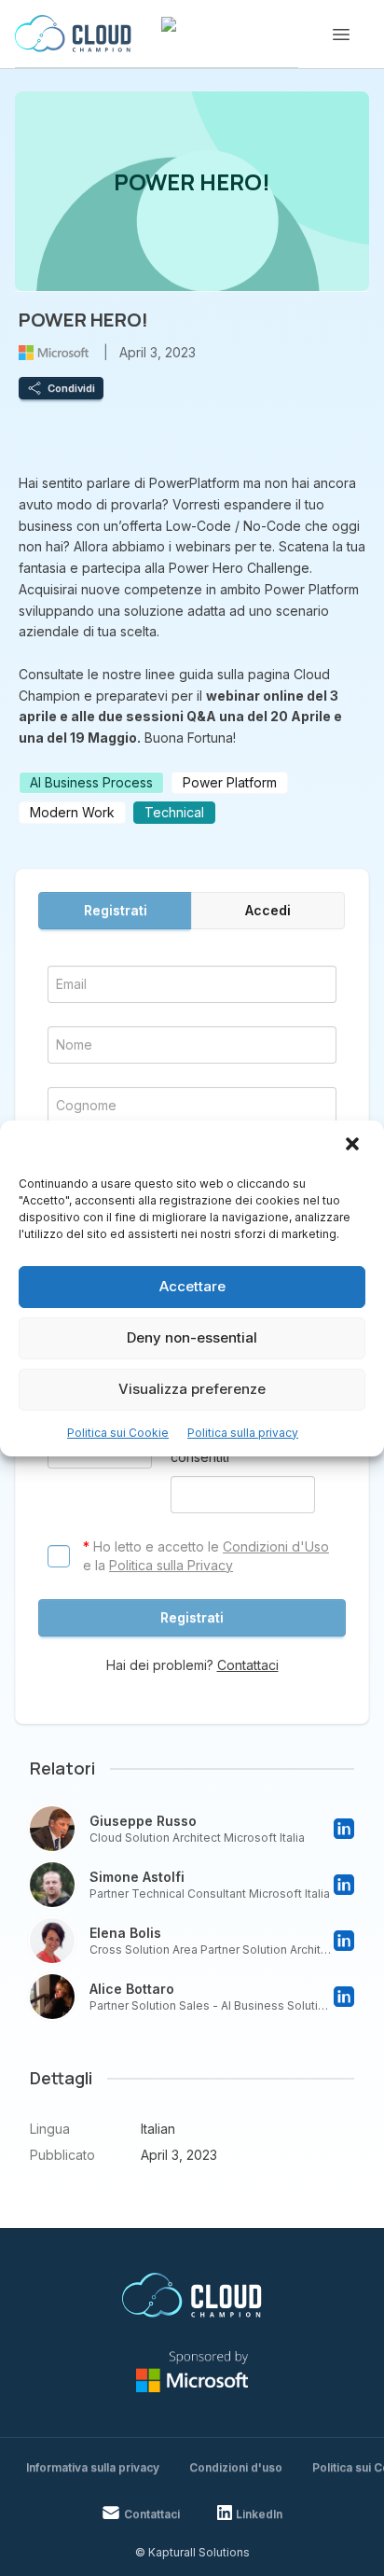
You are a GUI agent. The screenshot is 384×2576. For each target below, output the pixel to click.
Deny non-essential (192, 1337)
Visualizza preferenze (192, 1389)
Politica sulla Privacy (171, 1565)
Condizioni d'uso (236, 2467)
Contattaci (248, 1665)
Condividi (71, 388)
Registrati (116, 910)
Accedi (268, 910)
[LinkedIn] (344, 1829)
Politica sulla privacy (243, 1433)
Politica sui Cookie (118, 1433)
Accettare (192, 1286)
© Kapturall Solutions (192, 2552)
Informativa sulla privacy (93, 2467)
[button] (354, 1146)
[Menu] (341, 35)
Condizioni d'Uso (276, 1546)
